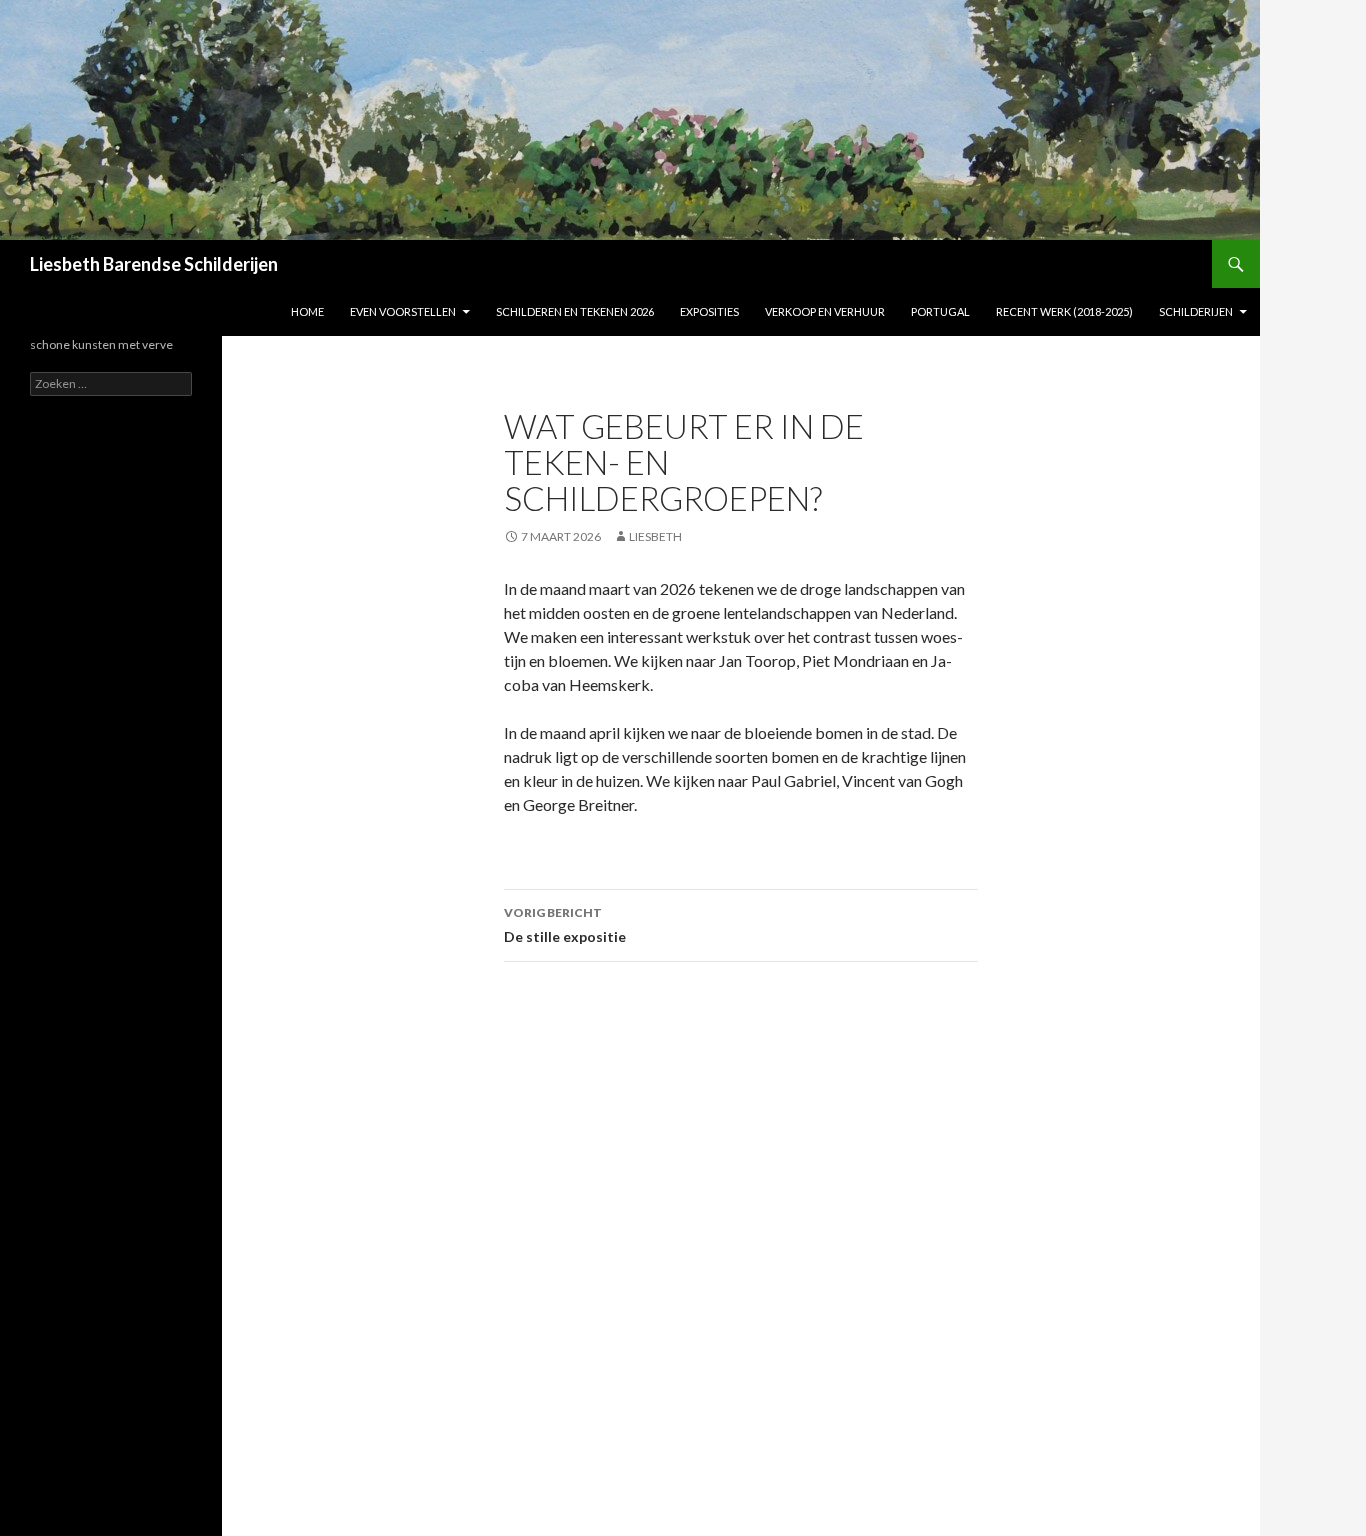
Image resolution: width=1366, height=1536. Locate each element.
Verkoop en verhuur (825, 311)
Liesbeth (655, 536)
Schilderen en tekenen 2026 (575, 311)
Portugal (940, 311)
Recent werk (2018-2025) (1064, 311)
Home (307, 311)
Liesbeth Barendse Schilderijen (154, 264)
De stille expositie (565, 925)
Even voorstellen (403, 311)
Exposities (709, 311)
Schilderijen (1196, 311)
